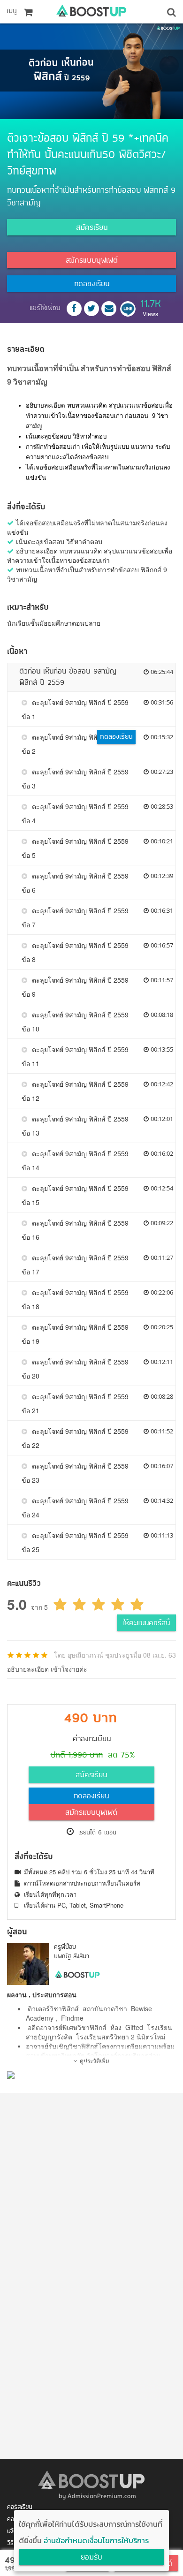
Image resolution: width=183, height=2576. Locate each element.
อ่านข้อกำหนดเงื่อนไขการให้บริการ (96, 2540)
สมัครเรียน (92, 228)
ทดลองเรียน (92, 284)
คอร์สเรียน (20, 2507)
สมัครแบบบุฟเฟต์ (92, 261)
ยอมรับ (91, 2558)
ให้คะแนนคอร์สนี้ (146, 1623)
